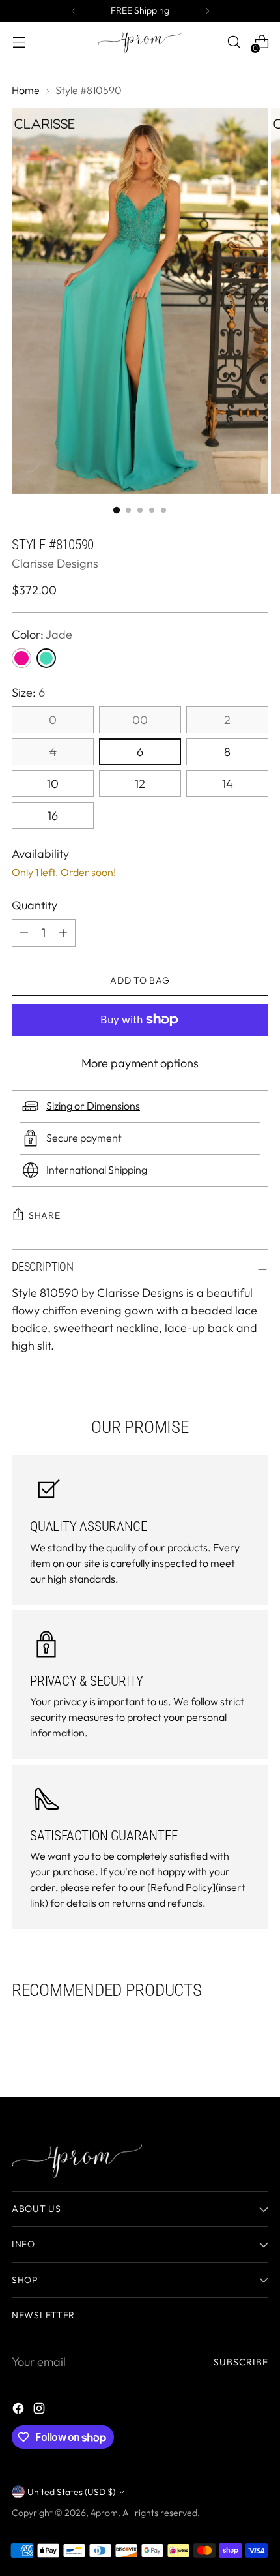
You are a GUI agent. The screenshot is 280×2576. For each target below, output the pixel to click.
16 (53, 816)
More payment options (140, 1063)
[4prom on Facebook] (20, 2411)
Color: (42, 634)
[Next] (207, 11)
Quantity (35, 905)
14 (228, 784)
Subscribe (241, 2362)
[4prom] (140, 42)
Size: (28, 692)
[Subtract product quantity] (63, 933)
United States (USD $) (71, 2492)
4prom (104, 2513)
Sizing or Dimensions (93, 1106)
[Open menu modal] (19, 42)
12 (140, 784)
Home (26, 90)
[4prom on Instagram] (40, 2411)
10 (53, 784)
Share (45, 1215)
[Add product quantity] (24, 933)
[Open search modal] (233, 42)
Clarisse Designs (55, 563)
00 (140, 720)
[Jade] (46, 658)
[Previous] (74, 11)
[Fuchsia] (21, 658)
